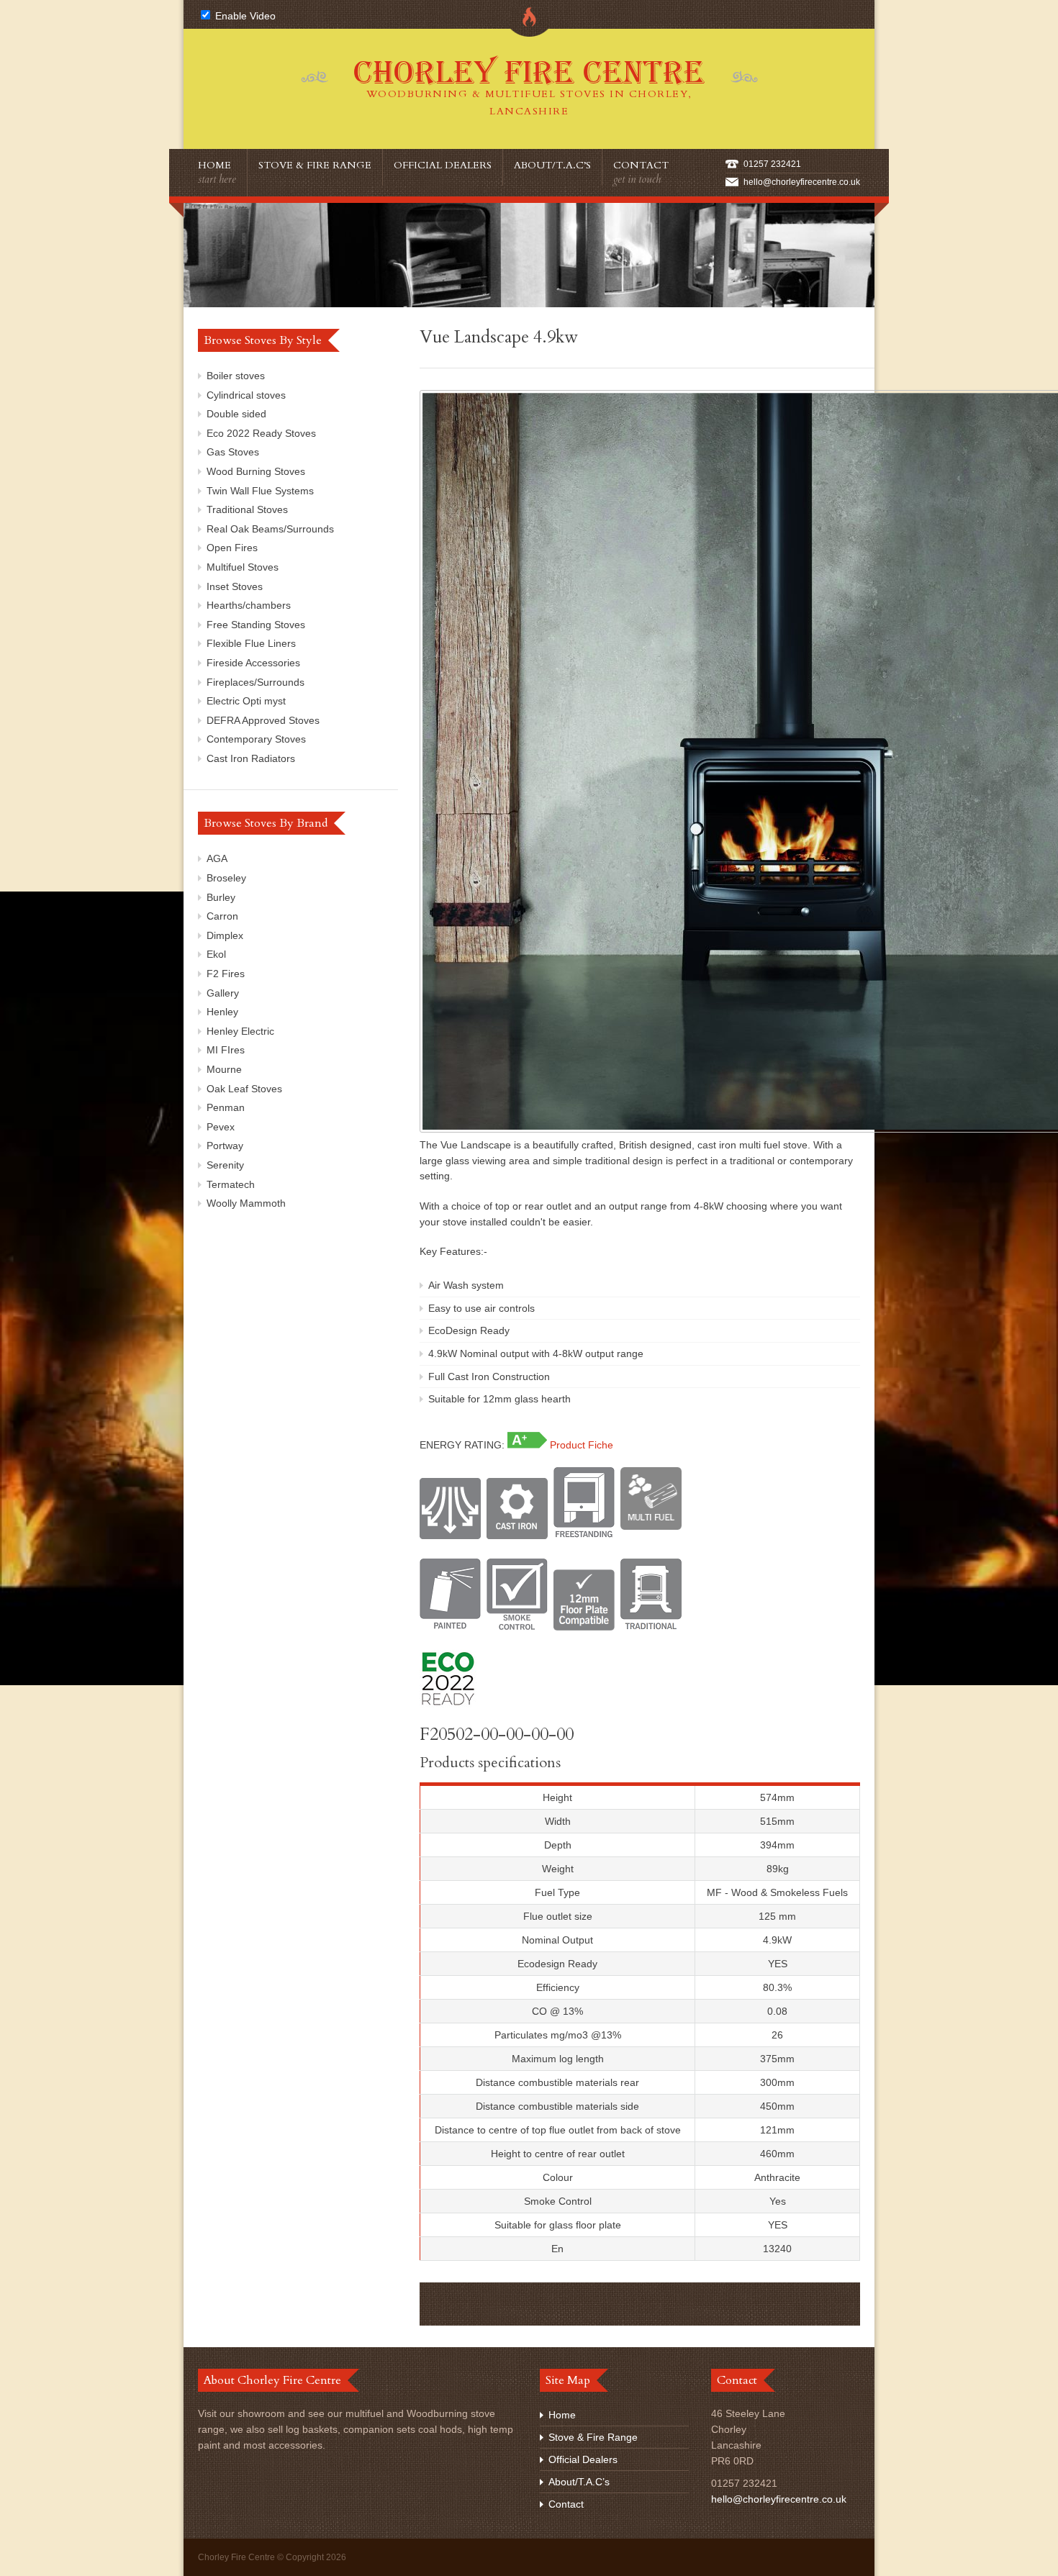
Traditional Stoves (247, 509)
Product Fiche (582, 1445)
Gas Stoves (233, 452)
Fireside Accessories (253, 663)
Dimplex (225, 935)
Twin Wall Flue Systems (260, 491)
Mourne (224, 1069)
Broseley (226, 878)
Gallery (223, 993)
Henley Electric (240, 1031)
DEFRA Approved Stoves (263, 720)
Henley (222, 1012)
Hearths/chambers (249, 605)
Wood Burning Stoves (256, 471)
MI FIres (226, 1050)
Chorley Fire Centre (529, 86)
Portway (225, 1146)
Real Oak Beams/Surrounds (270, 529)
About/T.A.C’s (552, 165)
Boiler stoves (236, 376)
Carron (222, 916)
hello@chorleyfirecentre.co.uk (802, 182)
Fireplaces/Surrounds (256, 682)
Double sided (236, 414)
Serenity (225, 1165)
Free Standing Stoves (256, 625)
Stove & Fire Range (315, 165)
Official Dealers (443, 165)
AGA (217, 858)
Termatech (231, 1184)
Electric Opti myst (246, 701)
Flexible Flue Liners (251, 643)
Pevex (221, 1127)
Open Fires (232, 548)
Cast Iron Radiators (251, 758)
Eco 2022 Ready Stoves (261, 433)
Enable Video (244, 16)
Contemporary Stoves (256, 739)
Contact (641, 172)
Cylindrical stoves (246, 395)
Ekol (216, 954)
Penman (226, 1107)
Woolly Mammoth (246, 1203)
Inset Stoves (235, 586)
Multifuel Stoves (243, 567)
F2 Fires (226, 974)
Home (217, 172)
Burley (221, 897)
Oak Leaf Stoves (244, 1089)
